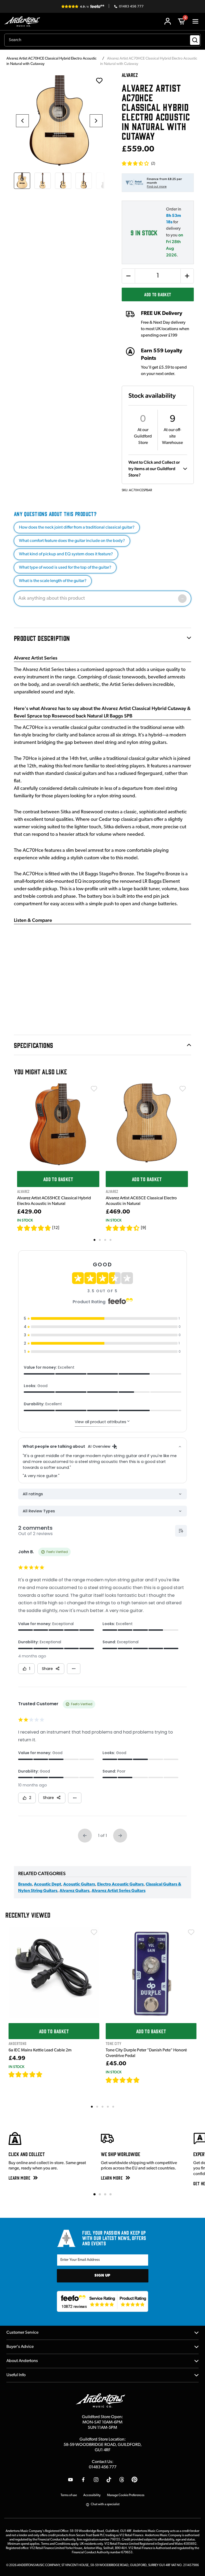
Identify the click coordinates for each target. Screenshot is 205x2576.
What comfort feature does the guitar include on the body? (72, 541)
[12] (56, 1228)
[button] (138, 163)
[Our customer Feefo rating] (103, 2301)
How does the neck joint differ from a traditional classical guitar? (77, 528)
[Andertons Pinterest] (135, 2480)
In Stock (25, 1220)
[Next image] (96, 121)
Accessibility (92, 2495)
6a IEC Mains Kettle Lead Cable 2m (40, 2050)
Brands (25, 1884)
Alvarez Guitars (74, 1891)
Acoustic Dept (48, 1884)
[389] (146, 2080)
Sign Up (102, 2276)
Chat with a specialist (105, 2504)
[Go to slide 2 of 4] (100, 2194)
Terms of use (69, 2495)
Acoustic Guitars (79, 1884)
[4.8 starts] (123, 2080)
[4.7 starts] (34, 1228)
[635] (49, 2074)
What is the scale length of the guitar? (53, 581)
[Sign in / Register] (168, 21)
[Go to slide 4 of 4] (111, 2194)
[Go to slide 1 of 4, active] (94, 2194)
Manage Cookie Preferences (126, 2495)
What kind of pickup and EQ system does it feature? (66, 554)
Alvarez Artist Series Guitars (119, 1891)
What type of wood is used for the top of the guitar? (65, 568)
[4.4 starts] (123, 1228)
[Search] (195, 40)
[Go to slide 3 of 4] (105, 2194)
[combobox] (102, 40)
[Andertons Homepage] (24, 22)
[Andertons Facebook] (83, 2480)
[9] (143, 1228)
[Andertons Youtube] (70, 2480)
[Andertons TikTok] (109, 2480)
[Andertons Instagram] (96, 2480)
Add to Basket (158, 294)
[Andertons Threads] (122, 2480)
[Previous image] (22, 121)
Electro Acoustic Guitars (120, 1884)
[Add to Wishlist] (94, 1089)
